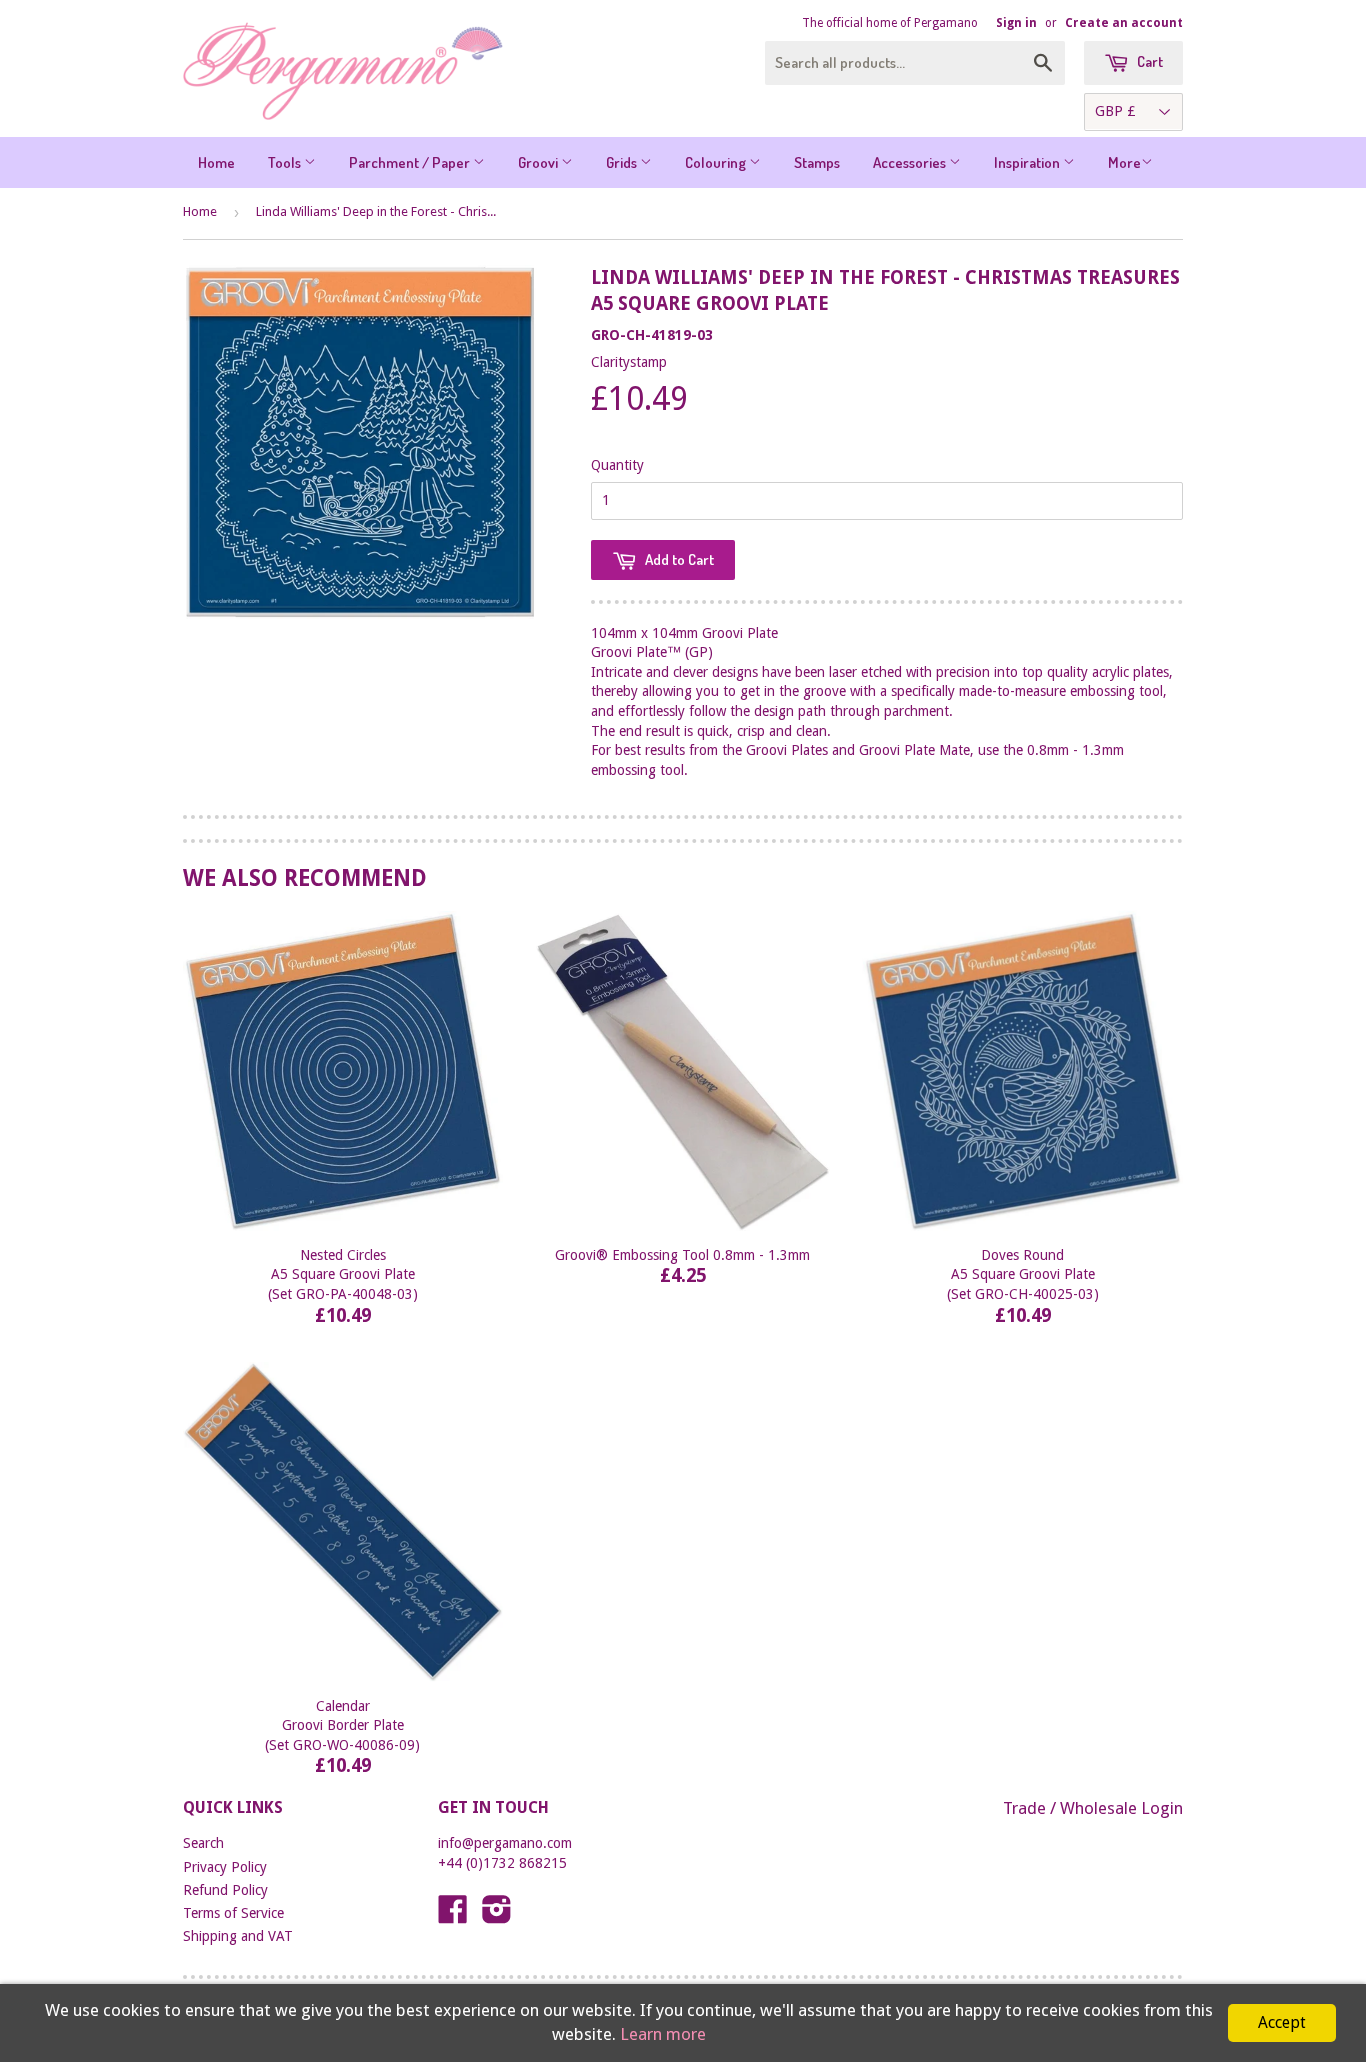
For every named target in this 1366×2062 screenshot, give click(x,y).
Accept (1282, 2022)
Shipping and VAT (238, 1936)
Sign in (1016, 23)
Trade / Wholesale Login (1093, 1808)
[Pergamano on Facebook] (453, 1916)
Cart (1148, 61)
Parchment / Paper (411, 162)
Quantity (617, 465)
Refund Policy (225, 1890)
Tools (286, 162)
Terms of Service (233, 1913)
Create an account (1124, 23)
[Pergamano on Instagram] (497, 1916)
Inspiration (1028, 162)
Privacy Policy (225, 1867)
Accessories (911, 162)
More (1124, 162)
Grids (623, 162)
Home (216, 162)
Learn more (663, 2034)
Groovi (539, 162)
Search (203, 1843)
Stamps (817, 162)
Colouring (717, 162)
